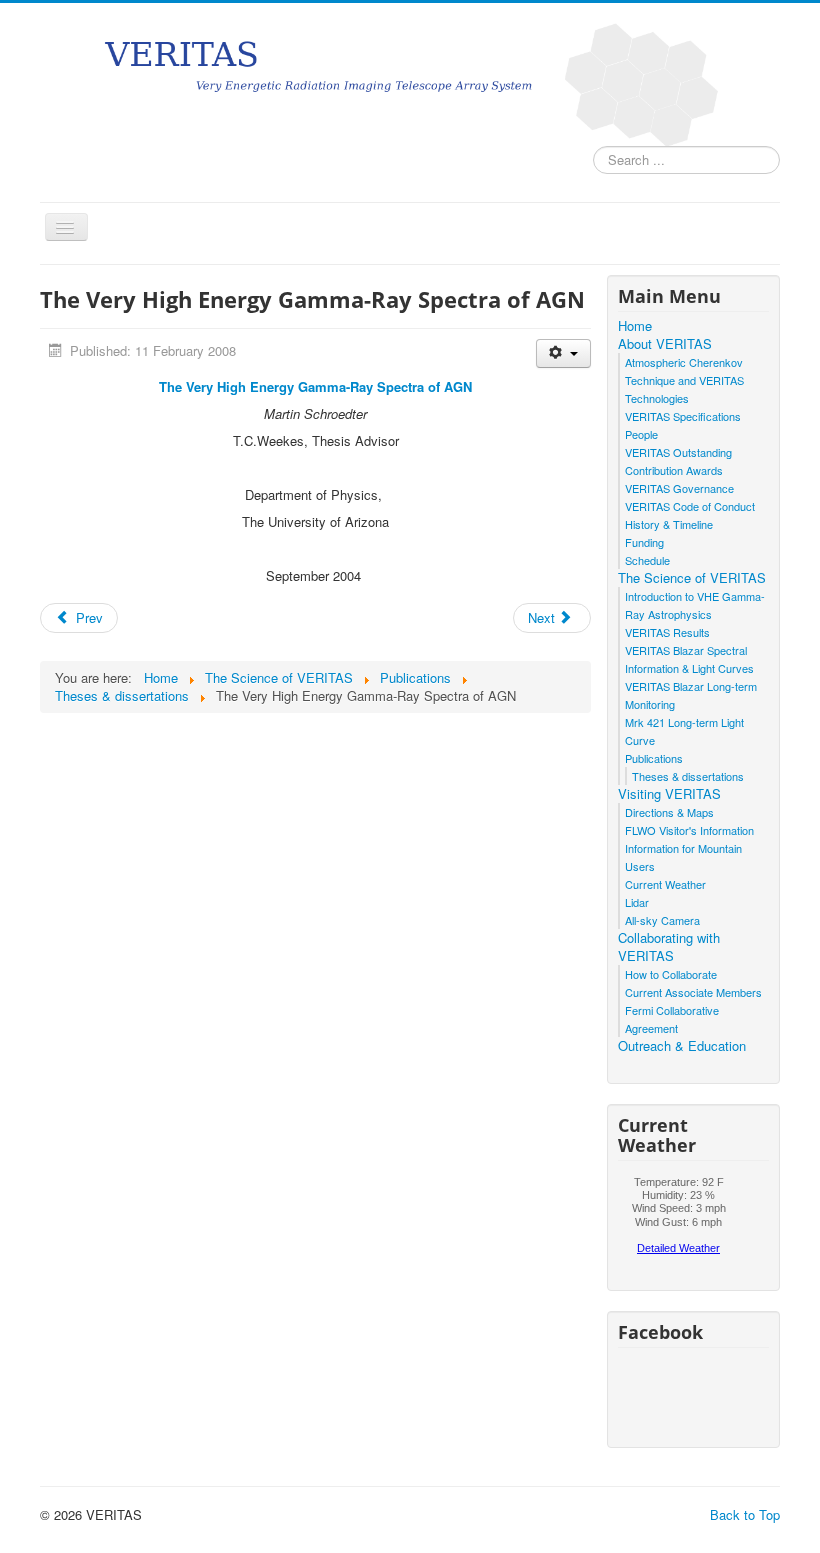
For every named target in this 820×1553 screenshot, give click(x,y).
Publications (654, 758)
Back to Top (745, 1514)
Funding (644, 542)
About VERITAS (665, 344)
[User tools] (563, 353)
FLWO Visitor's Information (689, 830)
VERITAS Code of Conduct (690, 506)
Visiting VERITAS (669, 794)
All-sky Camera (662, 920)
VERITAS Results (667, 632)
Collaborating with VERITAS (669, 947)
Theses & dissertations (688, 776)
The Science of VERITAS (692, 578)
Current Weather (665, 884)
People (641, 434)
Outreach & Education (682, 1046)
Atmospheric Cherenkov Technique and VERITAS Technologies (684, 380)
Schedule (647, 560)
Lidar (637, 902)
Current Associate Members (693, 992)
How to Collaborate (671, 974)
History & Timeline (669, 524)
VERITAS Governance (679, 488)
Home (635, 326)
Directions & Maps (669, 812)
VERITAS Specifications (683, 416)
